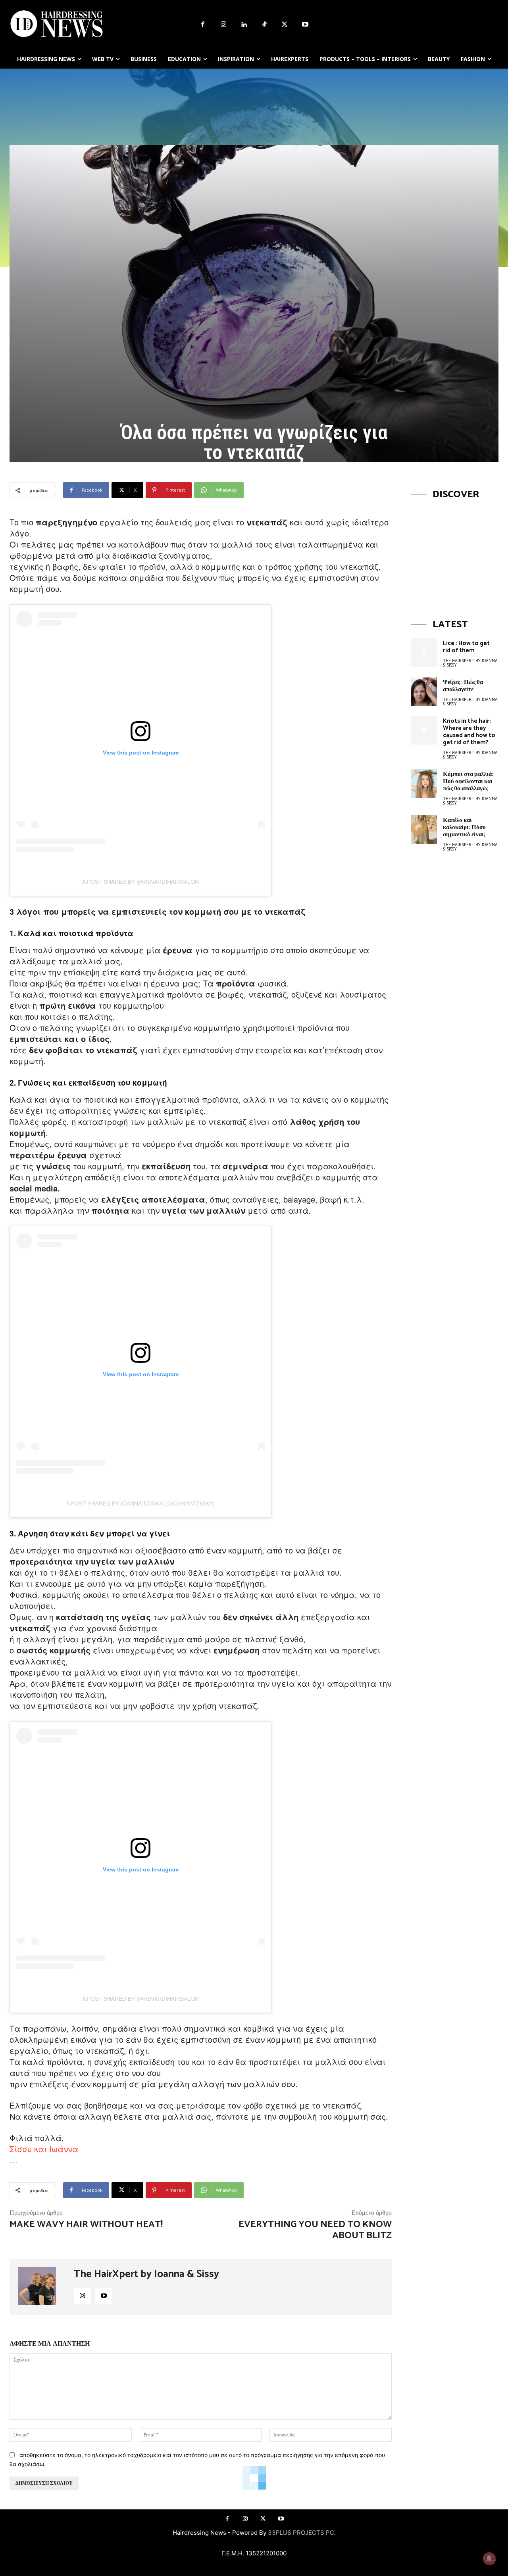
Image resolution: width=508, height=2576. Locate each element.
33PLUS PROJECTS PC (301, 2533)
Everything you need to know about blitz (315, 2230)
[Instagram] (223, 25)
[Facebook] (203, 25)
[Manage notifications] (489, 2559)
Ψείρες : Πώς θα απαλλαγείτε (463, 686)
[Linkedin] (244, 25)
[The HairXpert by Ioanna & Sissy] (42, 2287)
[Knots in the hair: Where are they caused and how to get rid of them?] (424, 730)
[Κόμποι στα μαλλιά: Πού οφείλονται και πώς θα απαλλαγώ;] (424, 783)
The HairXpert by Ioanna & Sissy (146, 2274)
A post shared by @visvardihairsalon (140, 882)
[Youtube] (305, 25)
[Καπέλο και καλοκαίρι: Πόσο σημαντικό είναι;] (424, 829)
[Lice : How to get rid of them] (424, 652)
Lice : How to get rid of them (466, 647)
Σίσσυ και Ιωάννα (44, 2149)
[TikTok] (264, 25)
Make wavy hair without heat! (86, 2225)
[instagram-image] (455, 552)
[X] (285, 25)
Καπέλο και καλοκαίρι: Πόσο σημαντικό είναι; (464, 827)
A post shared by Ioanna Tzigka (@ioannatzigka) (140, 1503)
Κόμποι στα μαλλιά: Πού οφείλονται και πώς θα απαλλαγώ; (468, 781)
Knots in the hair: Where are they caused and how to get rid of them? (469, 732)
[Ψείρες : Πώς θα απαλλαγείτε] (424, 691)
